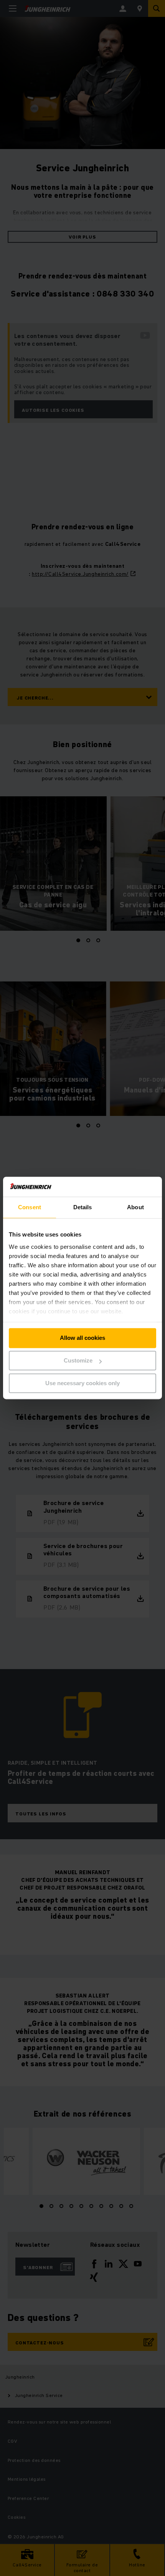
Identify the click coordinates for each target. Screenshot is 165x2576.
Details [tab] (83, 1208)
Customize (78, 1361)
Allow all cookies (82, 1338)
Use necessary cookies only (82, 1383)
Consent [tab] (30, 1208)
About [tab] (135, 1208)
